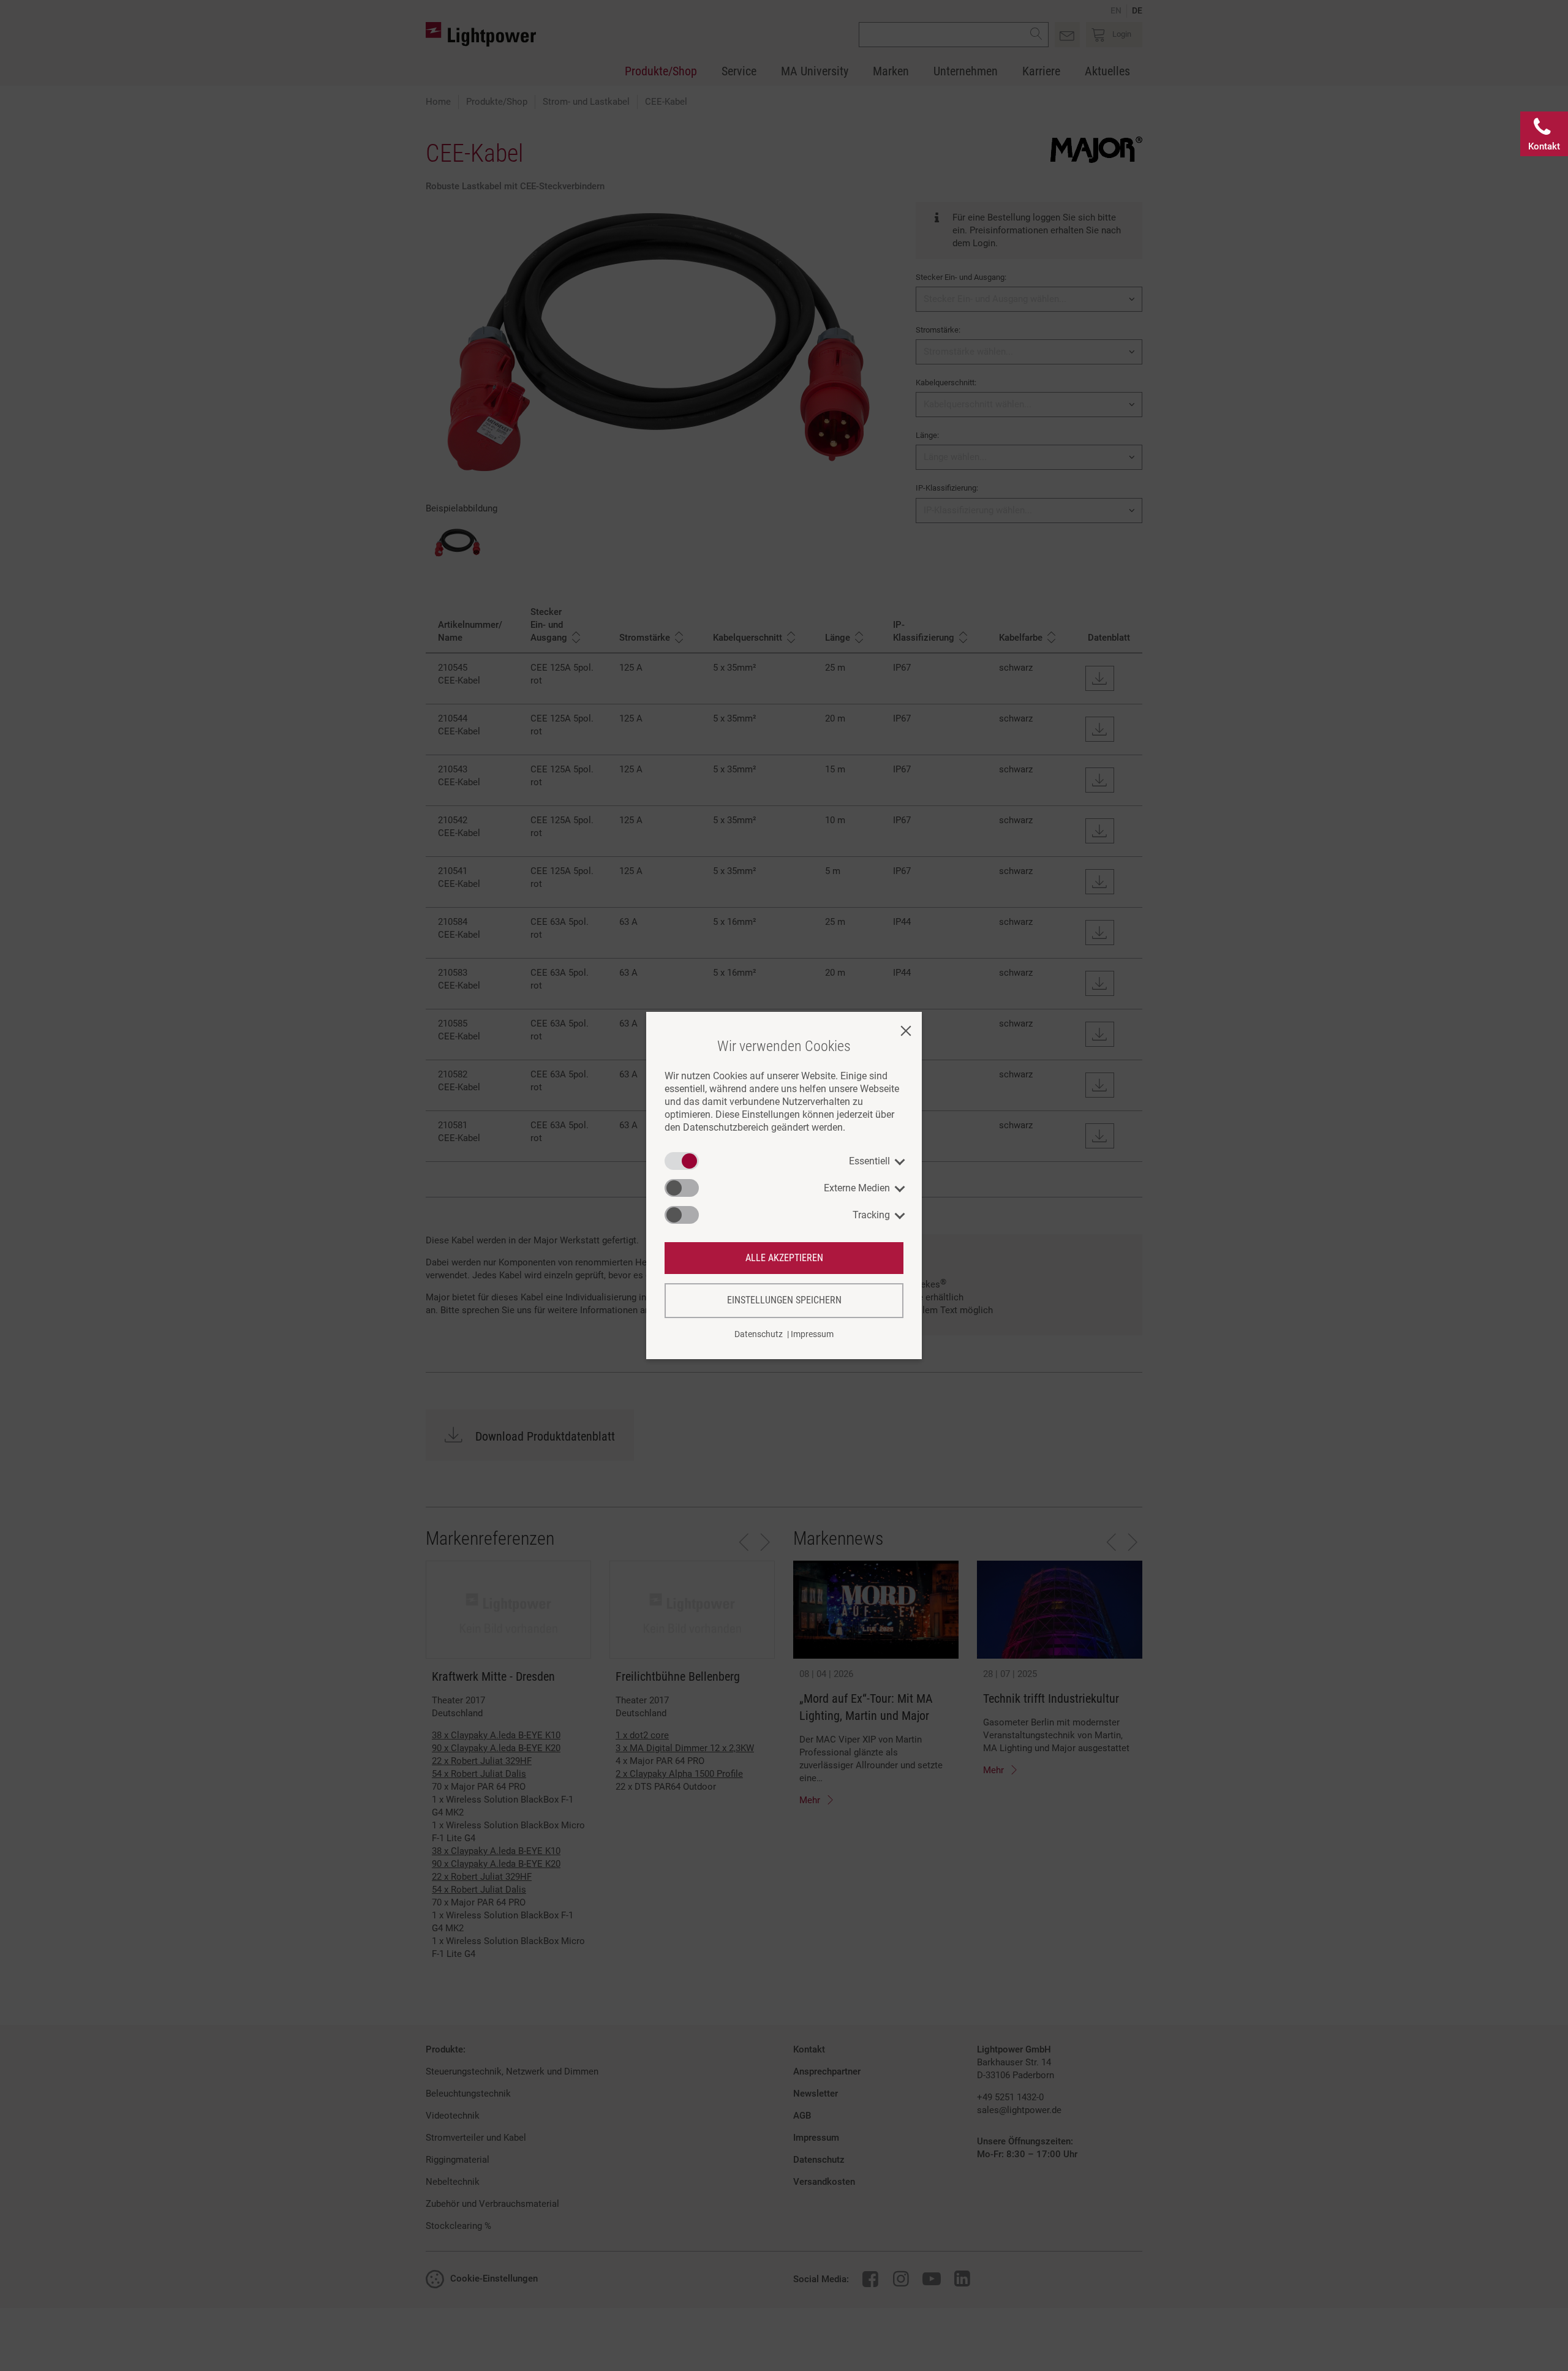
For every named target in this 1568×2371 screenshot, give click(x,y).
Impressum (812, 1334)
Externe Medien (857, 1188)
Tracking (871, 1215)
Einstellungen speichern (784, 1300)
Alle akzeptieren (784, 1258)
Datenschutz (759, 1334)
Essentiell (869, 1161)
